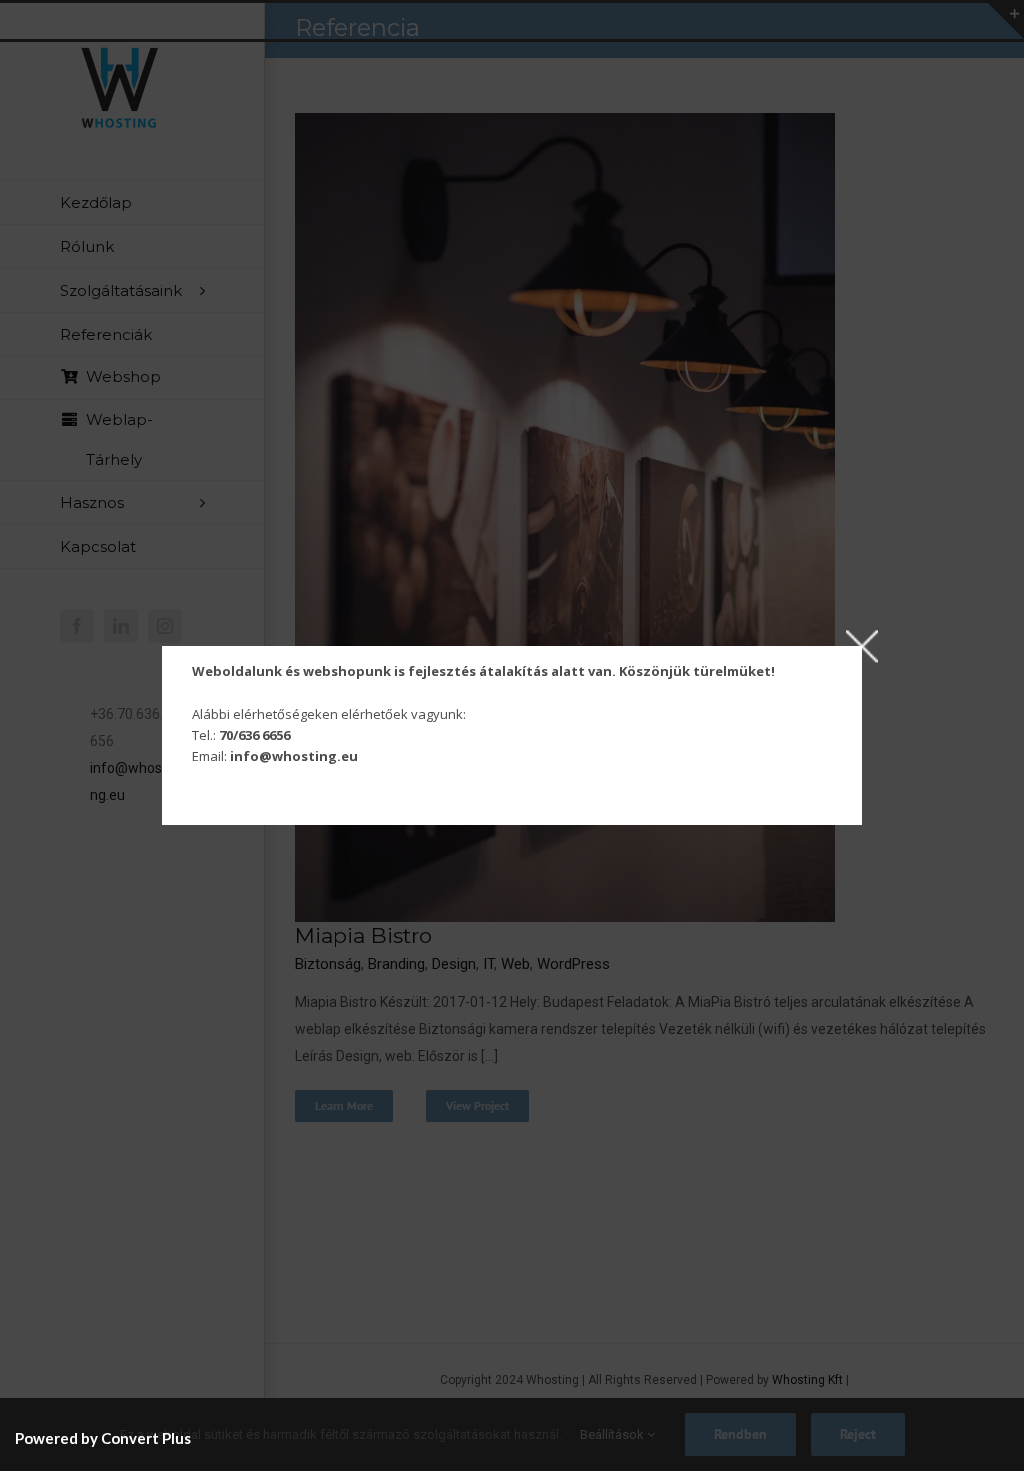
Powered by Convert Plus (103, 1438)
